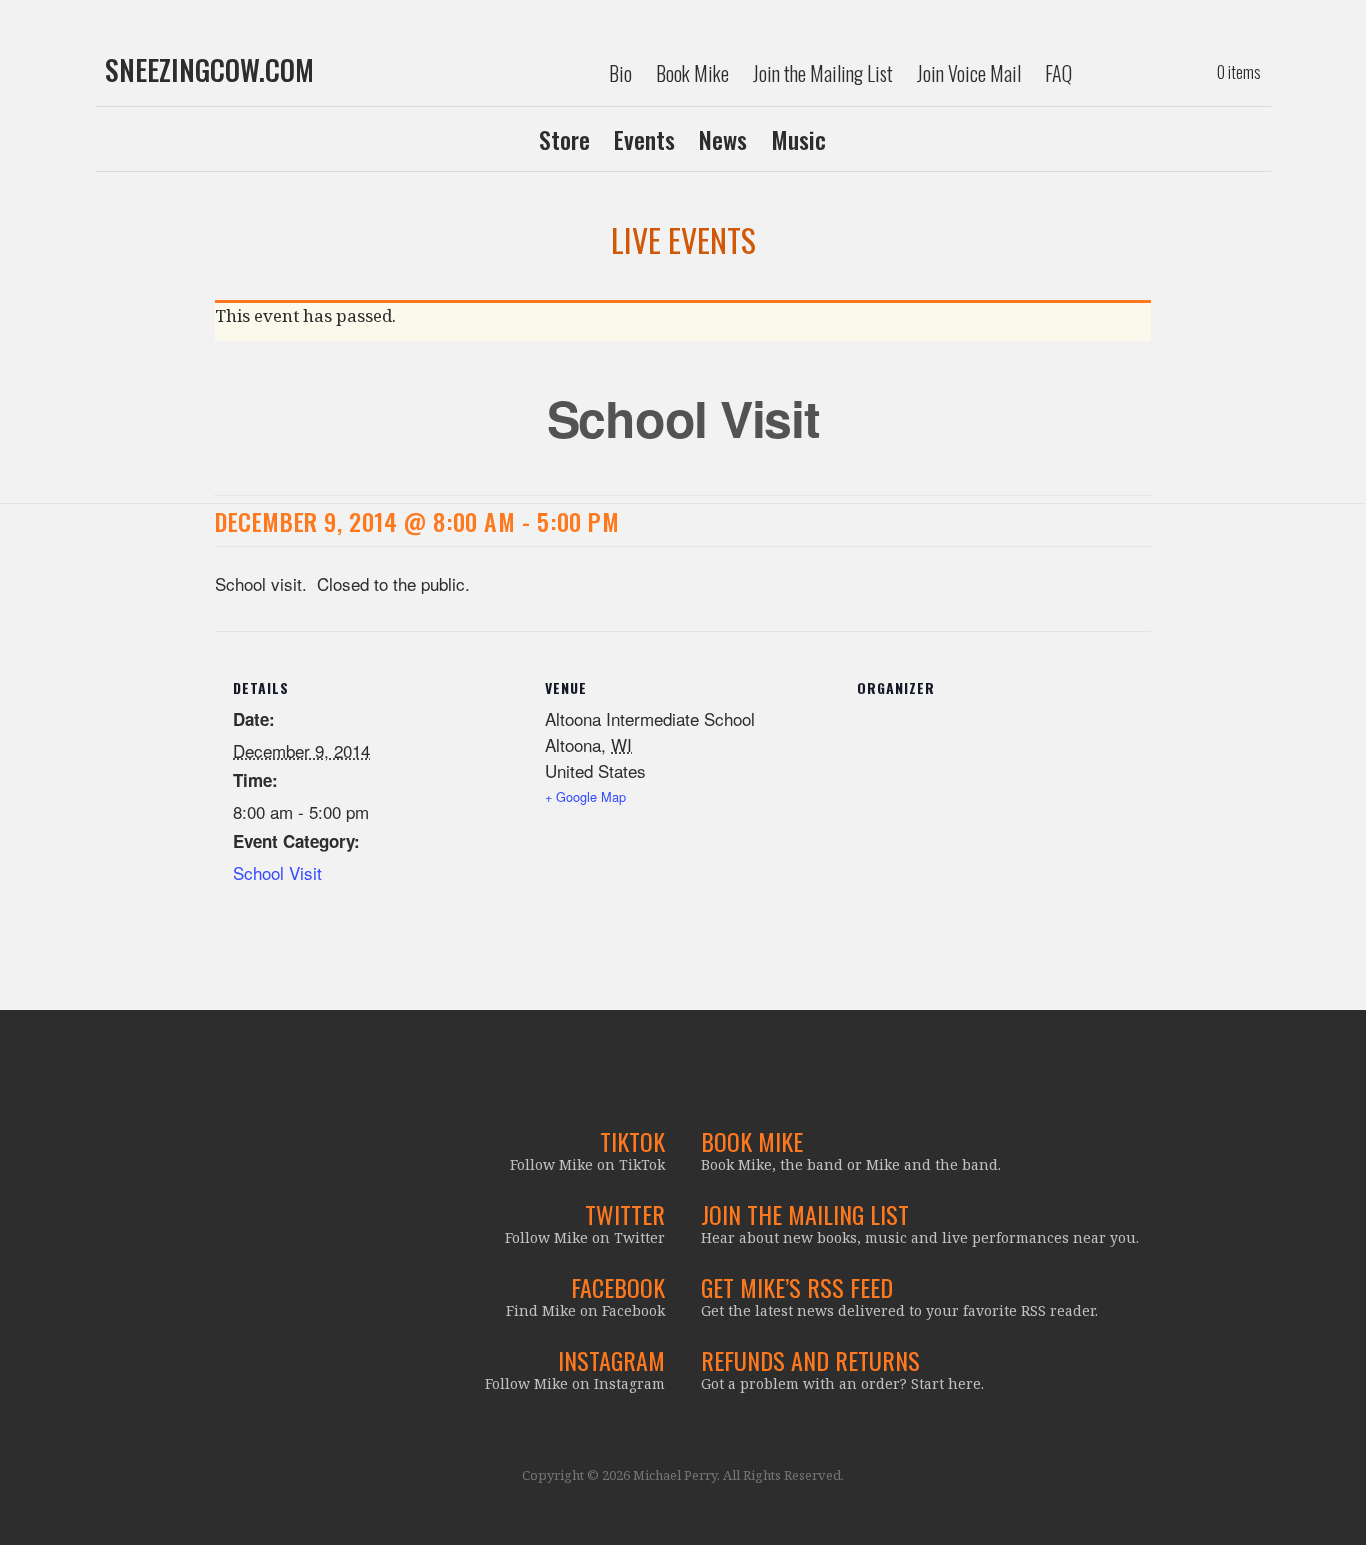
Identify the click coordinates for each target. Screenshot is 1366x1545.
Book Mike (692, 73)
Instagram (611, 1360)
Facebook (618, 1287)
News (723, 139)
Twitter (625, 1214)
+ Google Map (585, 796)
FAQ (1058, 73)
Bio (620, 73)
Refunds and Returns (810, 1360)
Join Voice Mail (969, 73)
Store (564, 139)
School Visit (277, 872)
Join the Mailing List (823, 73)
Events (644, 139)
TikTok (632, 1141)
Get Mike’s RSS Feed (797, 1287)
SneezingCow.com (209, 70)
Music (798, 139)
